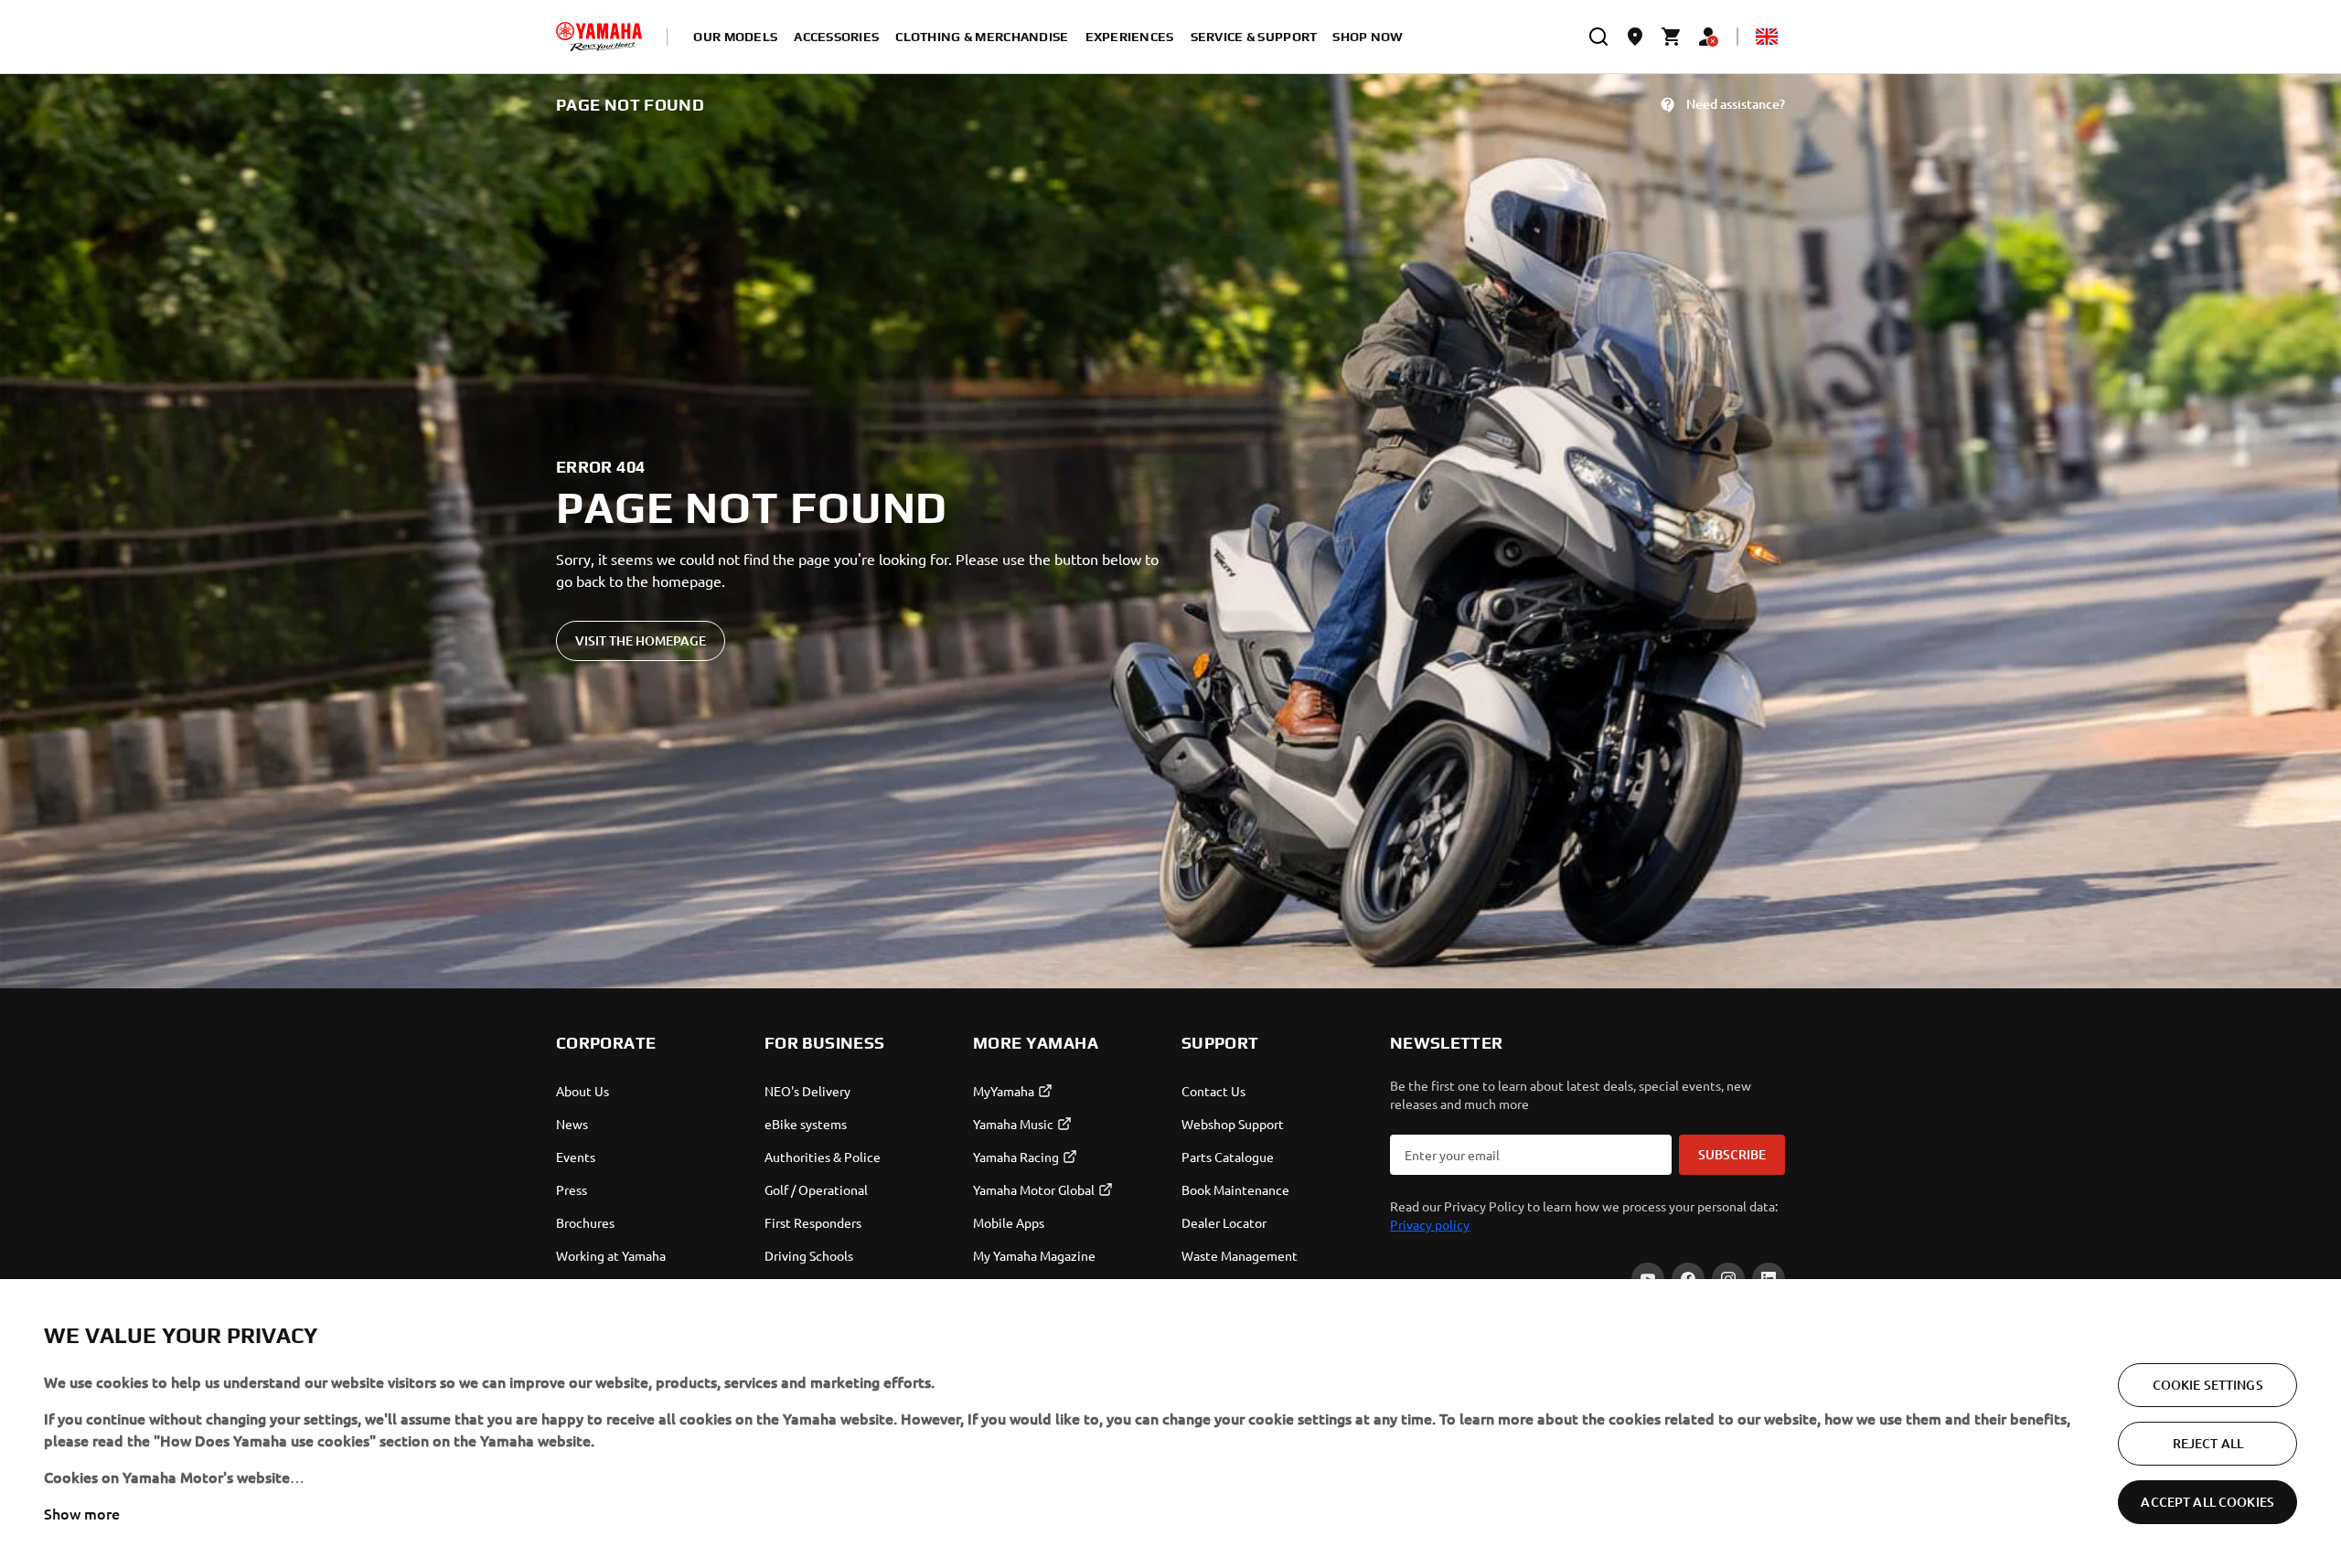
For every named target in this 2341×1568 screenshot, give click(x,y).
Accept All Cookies (2207, 1502)
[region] (1170, 1424)
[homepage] (599, 37)
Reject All (2208, 1443)
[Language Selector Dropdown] (1767, 37)
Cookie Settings (2208, 1385)
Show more (82, 1513)
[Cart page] (1672, 37)
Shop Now (1368, 37)
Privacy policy (1430, 1224)
